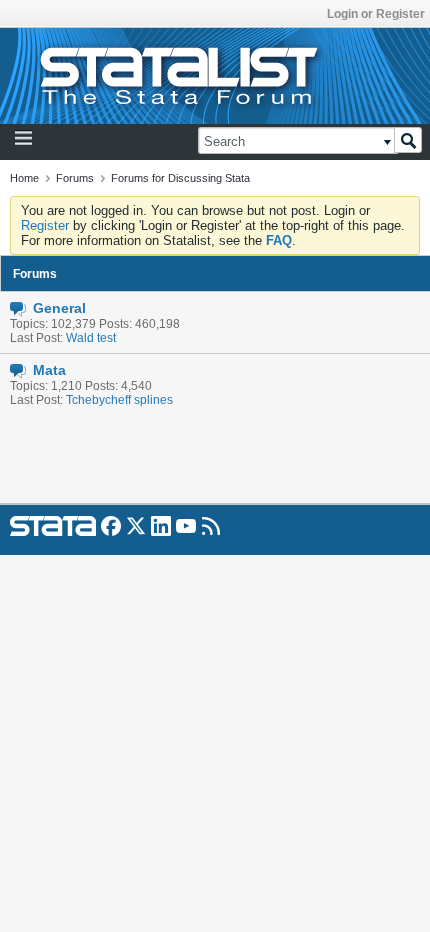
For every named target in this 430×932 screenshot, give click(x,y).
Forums (75, 178)
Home (24, 178)
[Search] (408, 140)
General (59, 308)
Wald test (91, 338)
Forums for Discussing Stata (180, 178)
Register (45, 225)
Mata (49, 370)
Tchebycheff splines (119, 400)
